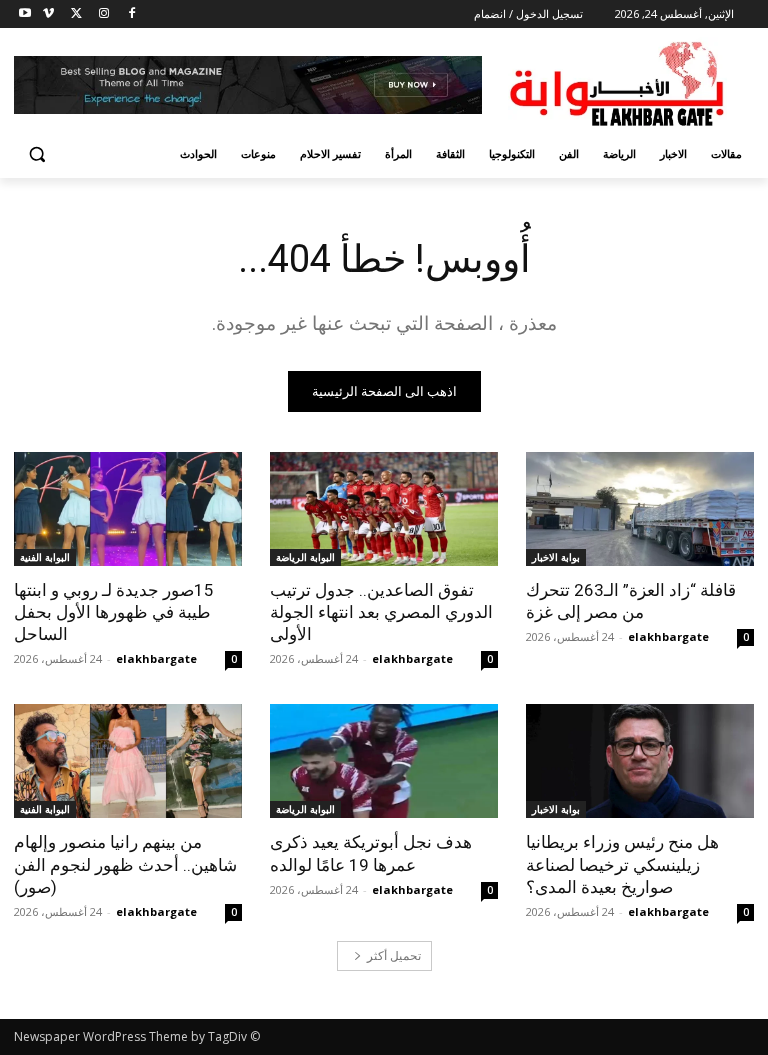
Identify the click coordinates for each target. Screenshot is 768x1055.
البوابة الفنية (45, 557)
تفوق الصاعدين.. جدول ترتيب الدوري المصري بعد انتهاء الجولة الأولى (381, 612)
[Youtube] (25, 14)
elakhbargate (668, 636)
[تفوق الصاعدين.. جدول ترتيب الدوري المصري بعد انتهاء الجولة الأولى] (384, 509)
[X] (76, 14)
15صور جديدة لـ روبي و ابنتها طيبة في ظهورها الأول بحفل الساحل (114, 612)
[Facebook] (131, 14)
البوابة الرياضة (305, 557)
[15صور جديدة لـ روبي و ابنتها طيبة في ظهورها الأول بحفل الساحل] (128, 509)
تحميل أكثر (394, 955)
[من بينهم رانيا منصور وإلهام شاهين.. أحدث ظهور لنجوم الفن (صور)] (128, 761)
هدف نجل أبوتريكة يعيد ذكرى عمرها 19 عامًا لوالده (371, 853)
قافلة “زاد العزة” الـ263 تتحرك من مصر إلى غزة (631, 601)
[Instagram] (103, 14)
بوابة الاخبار (556, 557)
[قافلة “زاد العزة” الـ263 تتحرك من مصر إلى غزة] (640, 509)
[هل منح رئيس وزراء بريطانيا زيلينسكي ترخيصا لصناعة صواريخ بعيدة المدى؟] (640, 761)
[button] (37, 154)
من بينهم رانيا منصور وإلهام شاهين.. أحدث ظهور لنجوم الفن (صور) (125, 864)
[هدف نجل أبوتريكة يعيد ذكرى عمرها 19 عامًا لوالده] (384, 761)
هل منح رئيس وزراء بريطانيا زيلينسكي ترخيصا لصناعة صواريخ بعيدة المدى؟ (622, 864)
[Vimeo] (48, 14)
